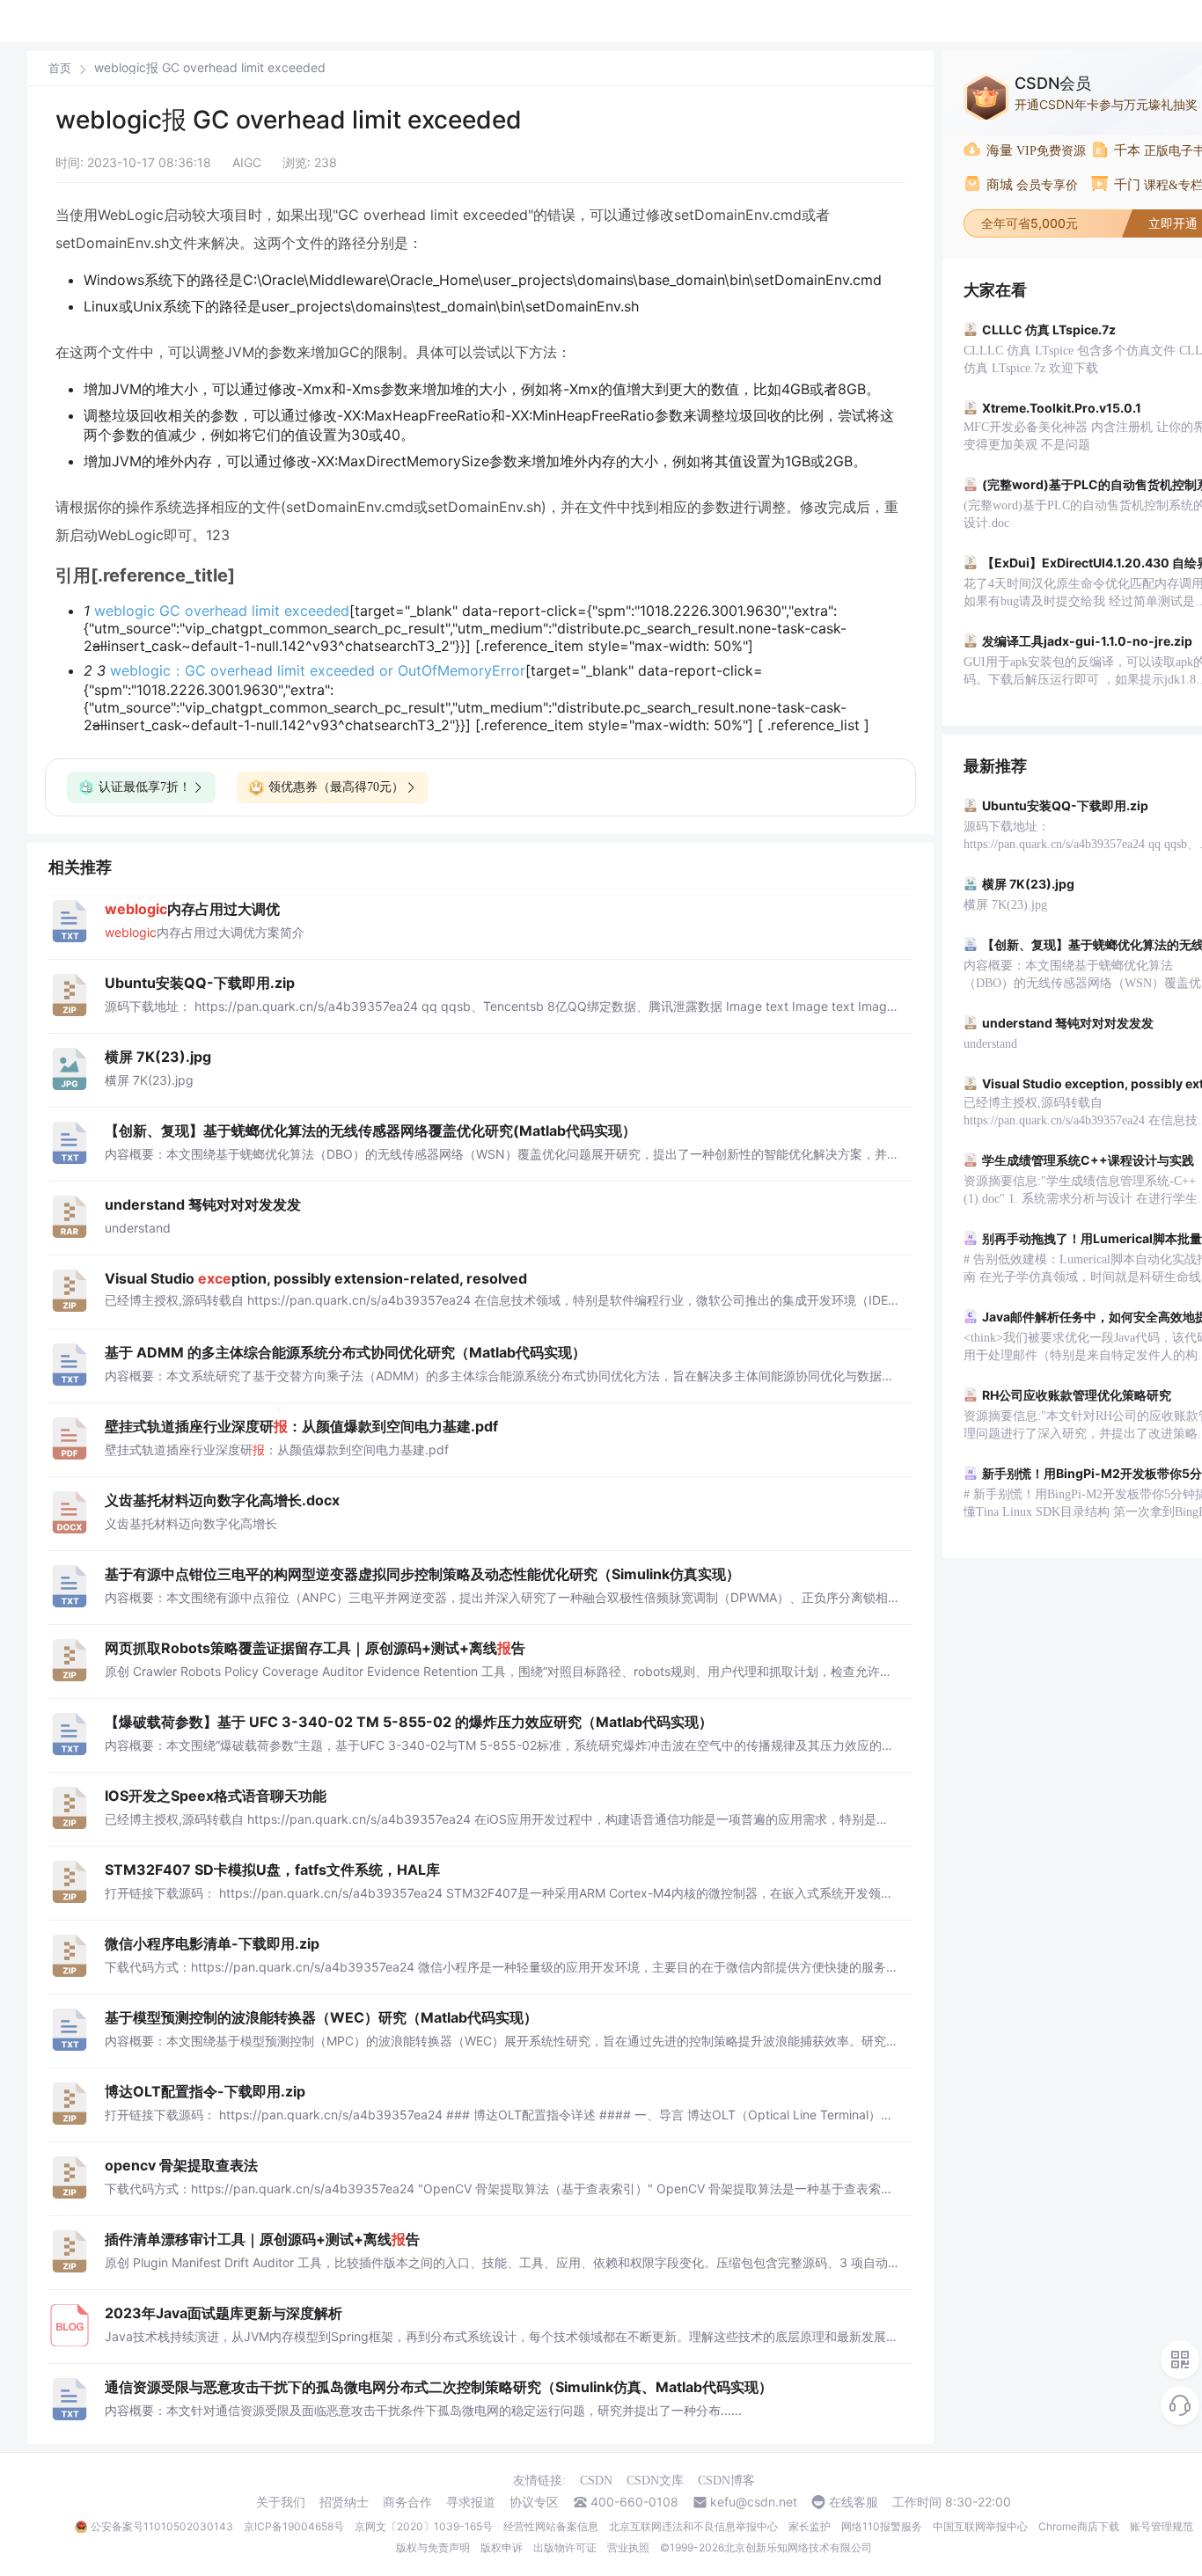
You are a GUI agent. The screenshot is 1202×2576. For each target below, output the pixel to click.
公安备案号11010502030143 (162, 2526)
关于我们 (281, 2502)
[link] (60, 68)
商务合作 (407, 2502)
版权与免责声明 (433, 2547)
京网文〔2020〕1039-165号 (424, 2526)
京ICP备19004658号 (294, 2526)
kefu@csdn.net (754, 2502)
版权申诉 (502, 2547)
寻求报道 (471, 2502)
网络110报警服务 (882, 2526)
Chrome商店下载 (1079, 2526)
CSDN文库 (655, 2481)
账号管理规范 (1162, 2526)
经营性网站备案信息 (551, 2526)
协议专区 (534, 2502)
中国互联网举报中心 (980, 2526)
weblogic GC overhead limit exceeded (222, 611)
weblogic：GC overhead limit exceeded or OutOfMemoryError (318, 670)
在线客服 (854, 2502)
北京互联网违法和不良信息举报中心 (693, 2526)
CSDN (596, 2481)
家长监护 (810, 2526)
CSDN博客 (726, 2481)
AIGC (247, 162)
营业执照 (628, 2547)
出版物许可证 (565, 2547)
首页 (60, 68)
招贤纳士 (344, 2502)
